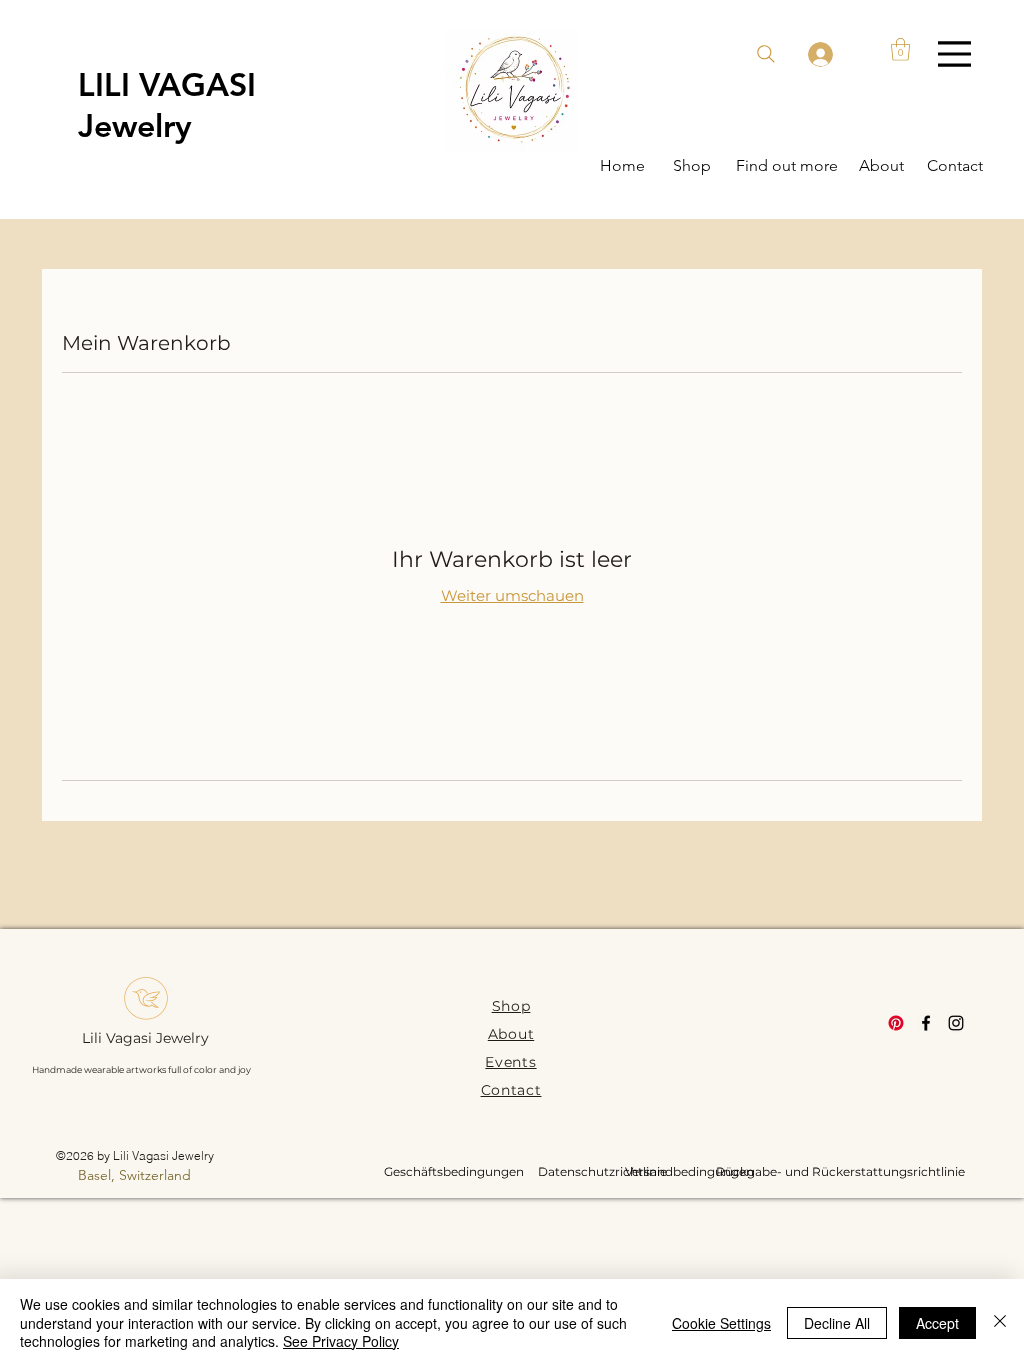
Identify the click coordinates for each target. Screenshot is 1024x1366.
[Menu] (954, 53)
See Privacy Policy (341, 1341)
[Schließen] (1000, 1322)
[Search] (766, 54)
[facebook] (926, 1023)
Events (510, 1062)
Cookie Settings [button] (721, 1323)
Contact (511, 1090)
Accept (937, 1323)
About (511, 1034)
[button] (900, 49)
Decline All (837, 1323)
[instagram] (956, 1023)
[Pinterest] (896, 1023)
